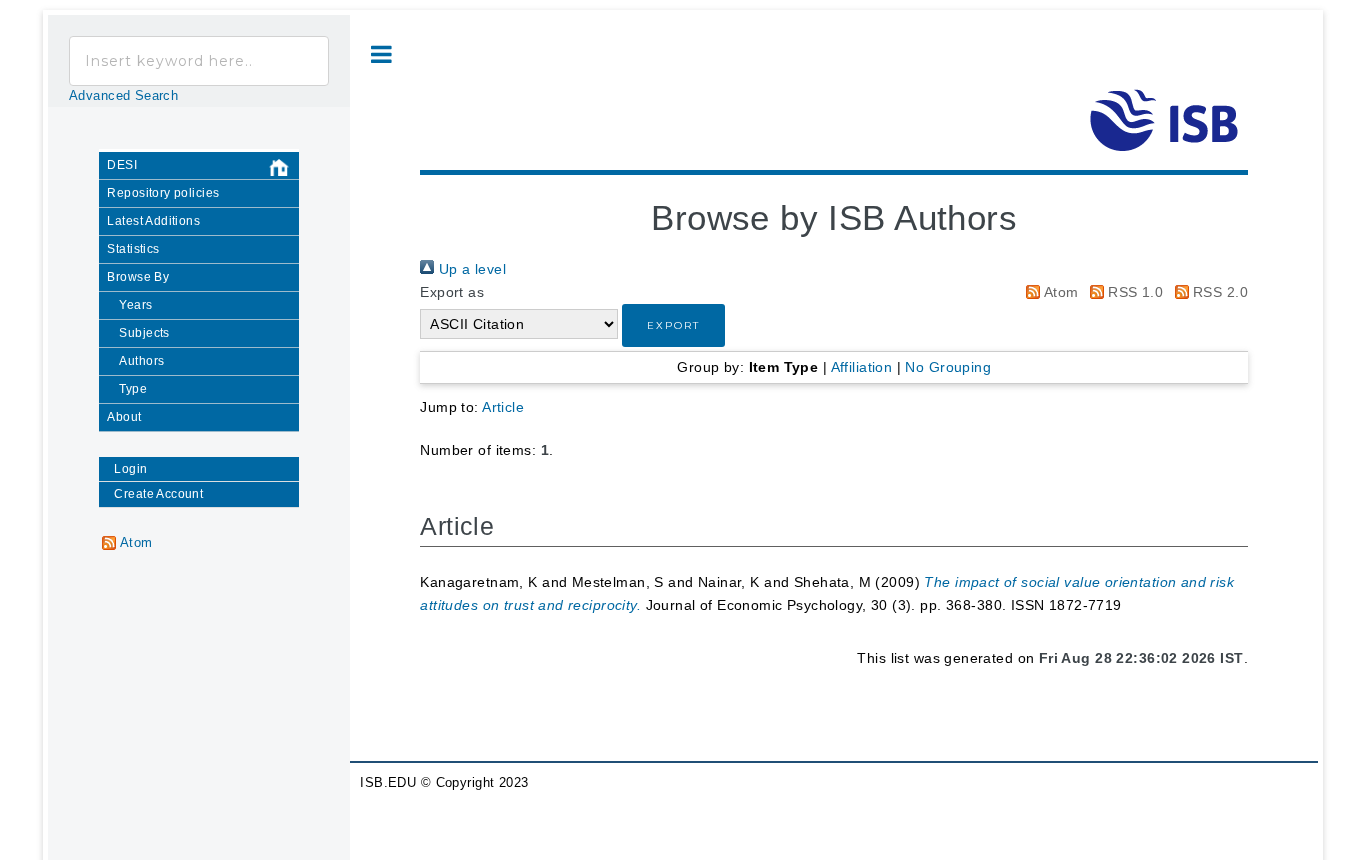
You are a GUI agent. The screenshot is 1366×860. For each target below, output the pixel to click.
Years (135, 305)
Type (133, 389)
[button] (673, 325)
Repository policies (163, 193)
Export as (452, 292)
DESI (122, 165)
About (124, 417)
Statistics (133, 249)
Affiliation (862, 367)
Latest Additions (153, 221)
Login (130, 469)
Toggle (381, 54)
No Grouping (948, 367)
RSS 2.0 (1218, 292)
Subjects (144, 333)
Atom (1059, 292)
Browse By (138, 277)
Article (503, 407)
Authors (141, 361)
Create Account (158, 494)
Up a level (470, 269)
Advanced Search (123, 96)
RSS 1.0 (1133, 292)
